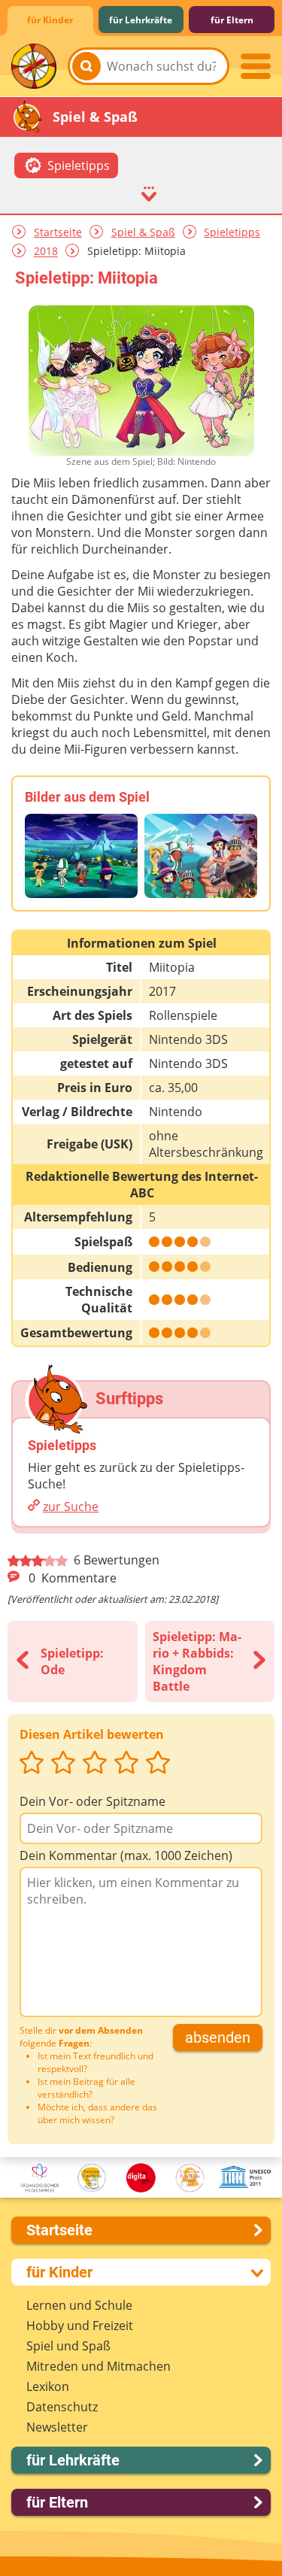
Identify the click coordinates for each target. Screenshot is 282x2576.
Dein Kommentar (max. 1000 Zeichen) (126, 1855)
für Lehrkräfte (141, 20)
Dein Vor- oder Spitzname (92, 1801)
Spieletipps (232, 232)
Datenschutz (62, 2407)
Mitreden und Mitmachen (99, 2366)
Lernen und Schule (79, 2305)
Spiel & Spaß (143, 232)
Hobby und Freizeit (80, 2326)
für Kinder (50, 20)
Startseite (58, 232)
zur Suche (71, 1506)
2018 (46, 252)
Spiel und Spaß (68, 2346)
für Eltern (232, 20)
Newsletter (57, 2427)
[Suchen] (86, 66)
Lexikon (48, 2386)
